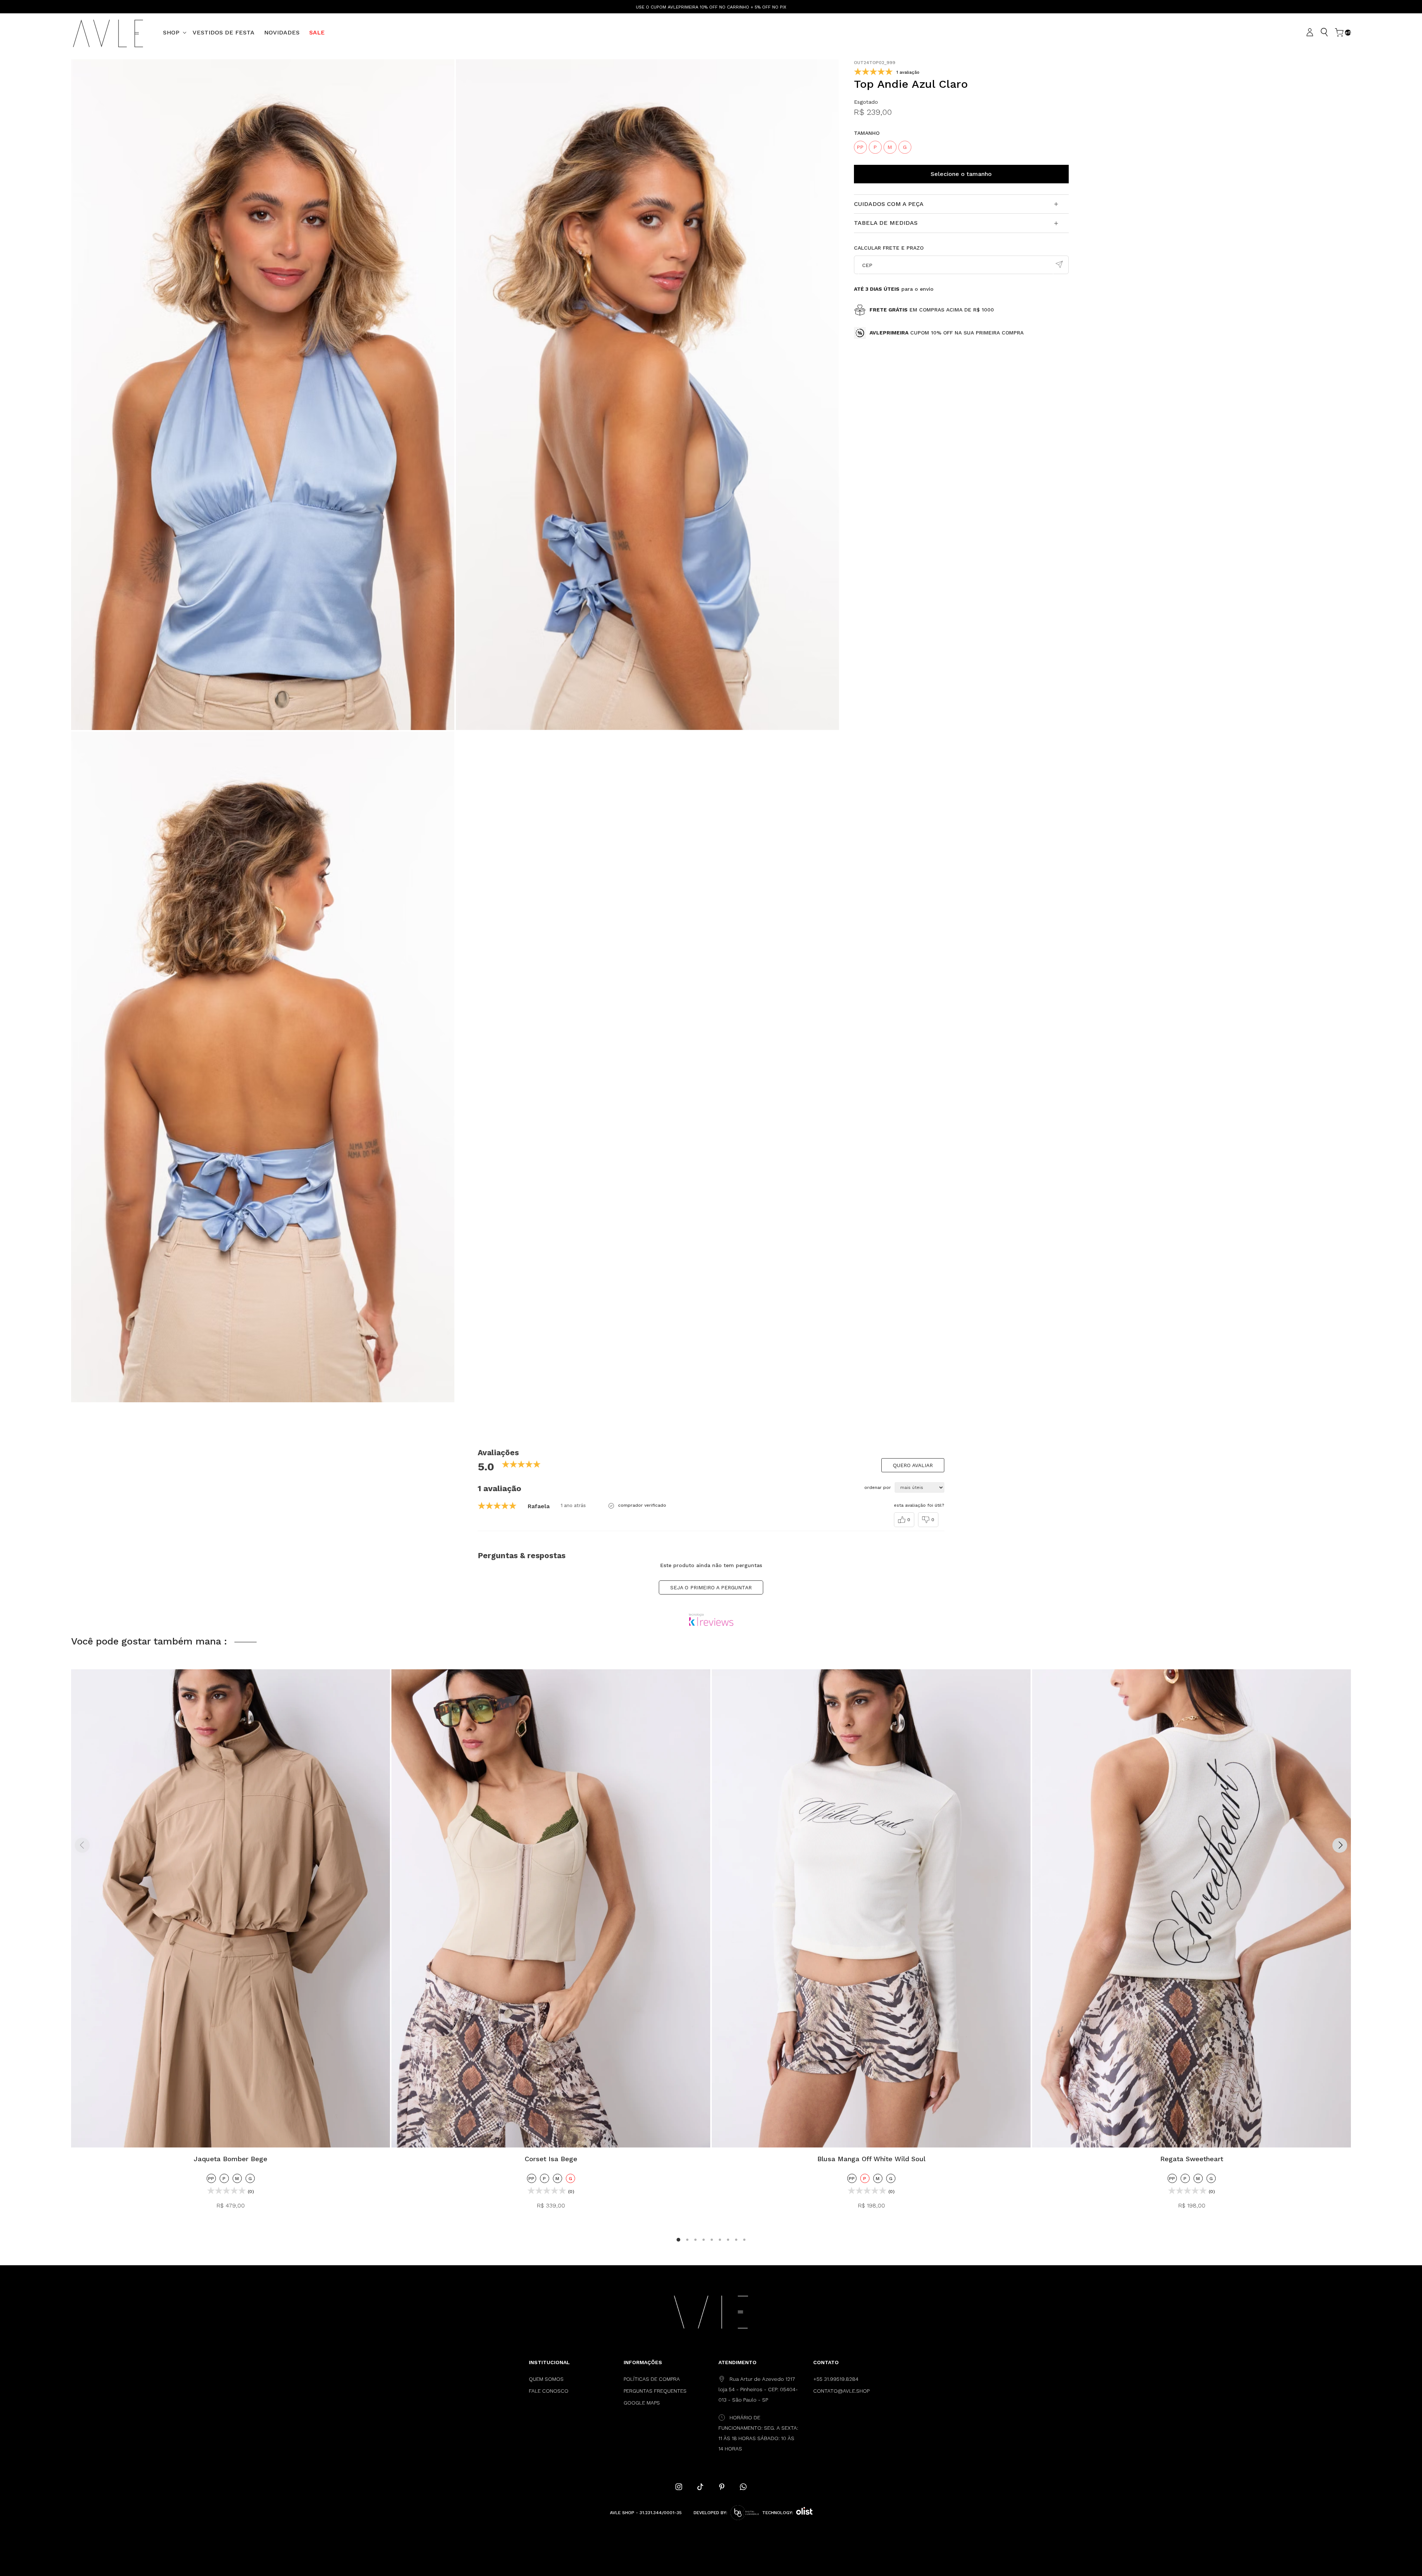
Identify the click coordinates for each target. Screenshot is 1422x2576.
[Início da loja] (108, 33)
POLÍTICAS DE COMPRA (652, 2379)
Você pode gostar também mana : (149, 1641)
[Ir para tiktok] (700, 2487)
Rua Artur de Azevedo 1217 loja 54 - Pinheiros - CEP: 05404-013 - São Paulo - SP (758, 2389)
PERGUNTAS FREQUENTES (655, 2391)
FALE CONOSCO (549, 2391)
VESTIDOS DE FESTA (223, 32)
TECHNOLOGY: (778, 2513)
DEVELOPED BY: (710, 2513)
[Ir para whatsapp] (743, 2487)
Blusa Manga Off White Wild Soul (871, 2159)
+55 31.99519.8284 (836, 2379)
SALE (317, 32)
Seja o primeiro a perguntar (711, 1587)
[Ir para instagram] (679, 2487)
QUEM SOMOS (546, 2379)
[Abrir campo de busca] (1324, 32)
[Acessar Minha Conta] (1311, 33)
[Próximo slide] (1340, 1845)
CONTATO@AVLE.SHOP (841, 2391)
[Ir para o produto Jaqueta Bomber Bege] (231, 1909)
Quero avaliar (913, 1465)
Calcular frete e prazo (889, 248)
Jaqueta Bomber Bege (231, 2159)
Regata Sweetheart (1192, 2159)
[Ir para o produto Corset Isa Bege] (551, 1909)
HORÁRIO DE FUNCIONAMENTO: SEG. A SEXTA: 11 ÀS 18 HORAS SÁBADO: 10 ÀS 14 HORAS (758, 2433)
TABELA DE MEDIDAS (886, 223)
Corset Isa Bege (551, 2159)
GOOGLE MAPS (642, 2403)
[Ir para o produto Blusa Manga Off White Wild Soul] (871, 1909)
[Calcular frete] (1059, 265)
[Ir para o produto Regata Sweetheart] (1191, 1909)
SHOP (171, 32)
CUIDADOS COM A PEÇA (889, 204)
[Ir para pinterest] (722, 2487)
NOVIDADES (282, 32)
